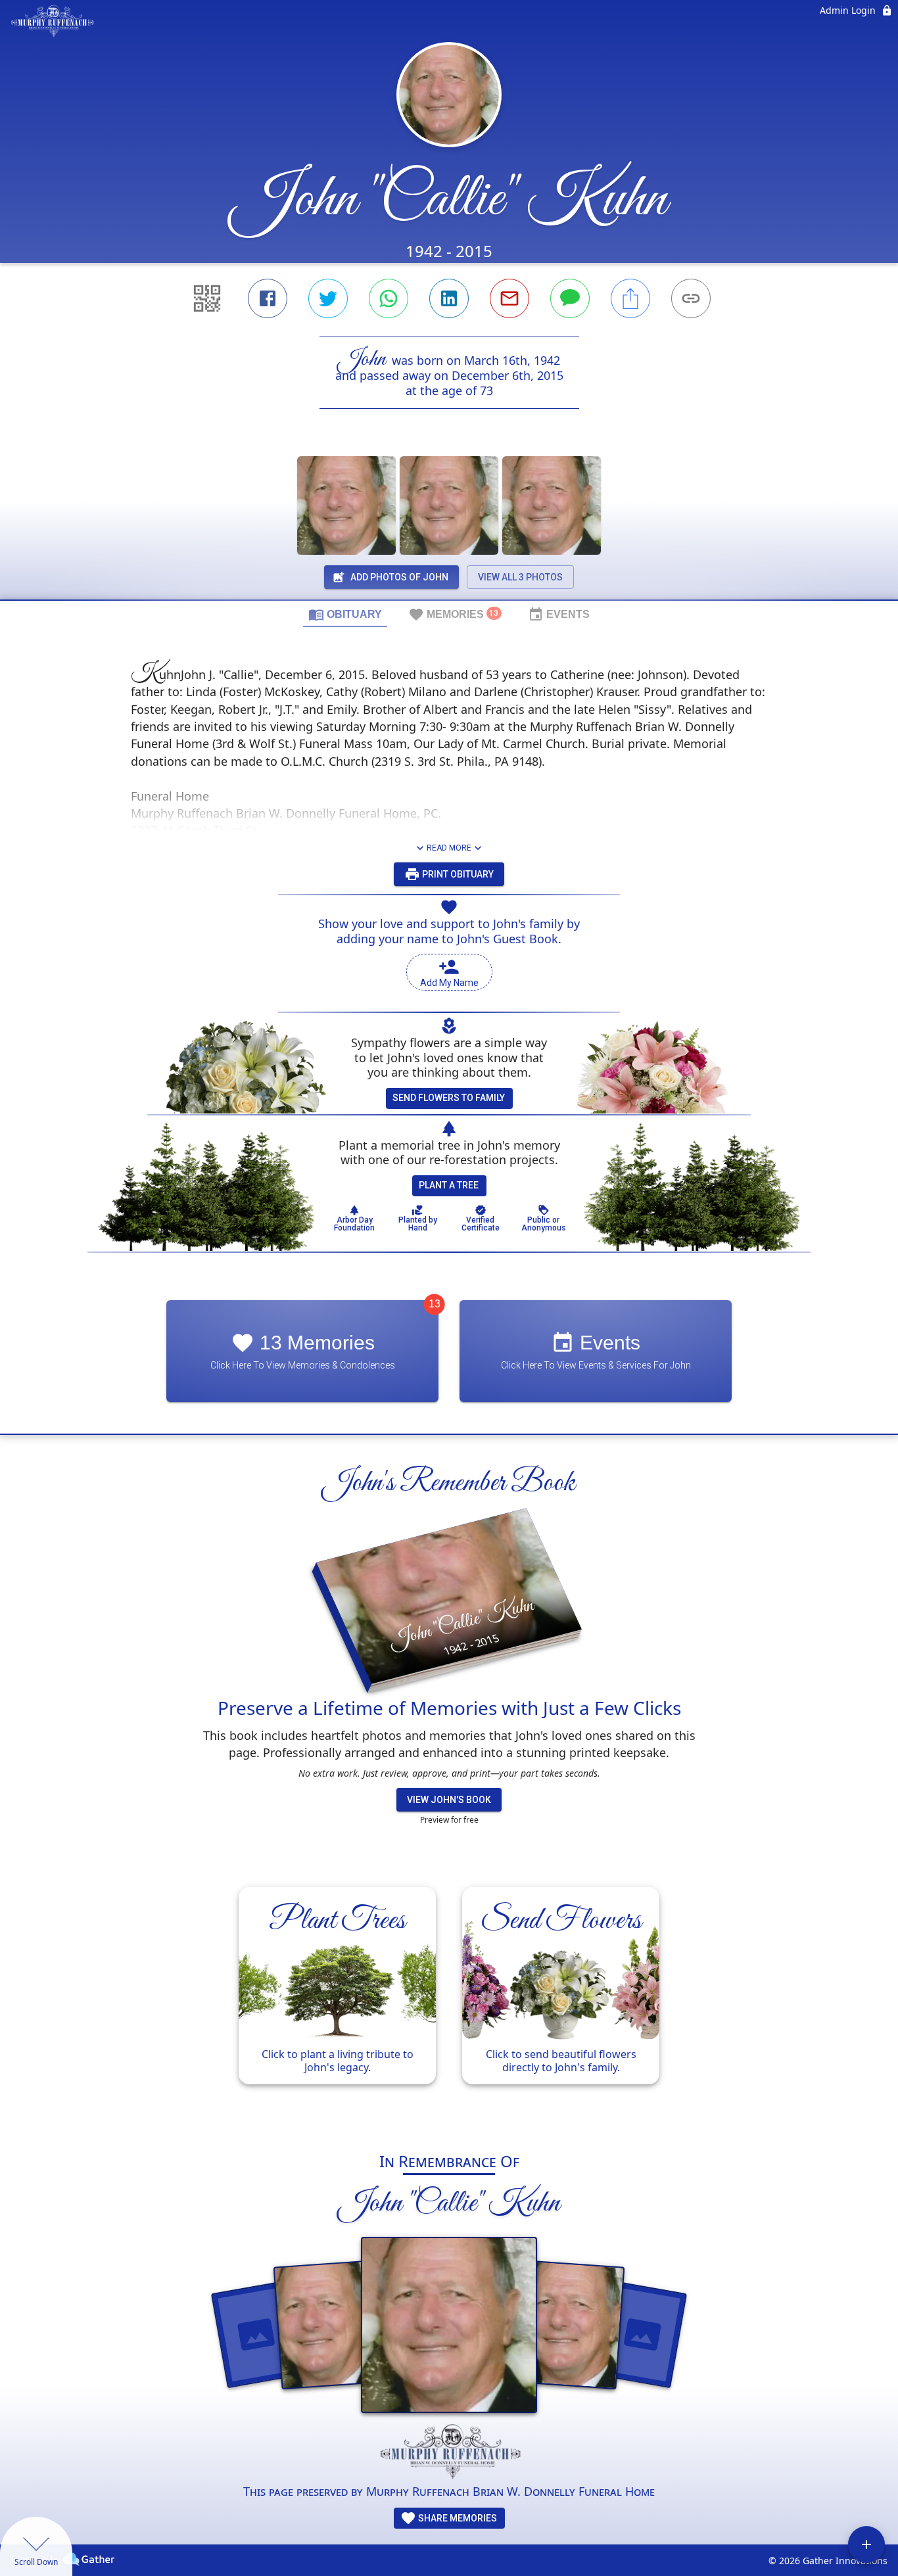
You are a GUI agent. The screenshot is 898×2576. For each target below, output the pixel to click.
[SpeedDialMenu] (866, 2544)
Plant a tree (449, 1185)
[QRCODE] (207, 298)
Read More (449, 848)
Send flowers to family (449, 1098)
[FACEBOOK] (268, 298)
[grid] (449, 2002)
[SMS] (570, 298)
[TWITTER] (328, 298)
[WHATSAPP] (389, 298)
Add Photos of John (399, 577)
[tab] (345, 614)
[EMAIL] (509, 298)
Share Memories (457, 2518)
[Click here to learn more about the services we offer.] (449, 2453)
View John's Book (449, 1800)
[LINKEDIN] (449, 298)
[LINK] (691, 298)
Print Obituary (457, 874)
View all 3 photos (520, 577)
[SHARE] (630, 298)
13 (435, 1304)
